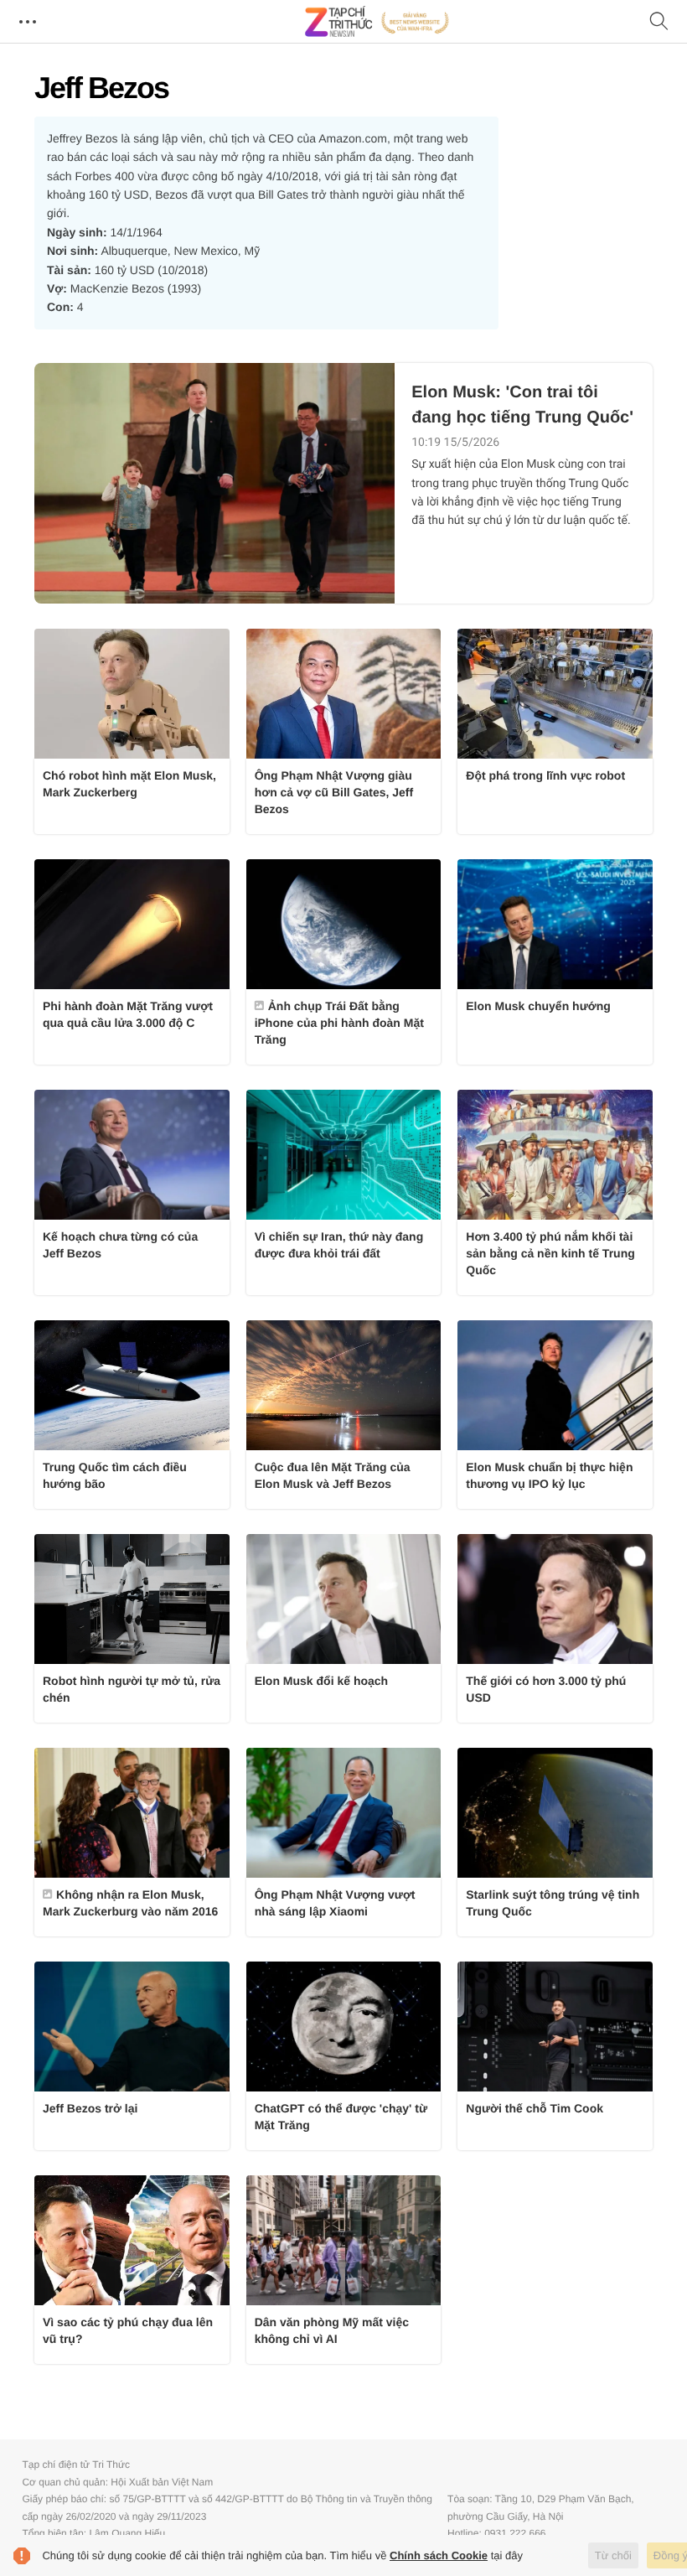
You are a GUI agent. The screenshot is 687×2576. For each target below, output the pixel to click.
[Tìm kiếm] (659, 22)
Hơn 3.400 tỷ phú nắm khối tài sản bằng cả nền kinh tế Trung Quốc (550, 1253)
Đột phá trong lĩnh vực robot (545, 775)
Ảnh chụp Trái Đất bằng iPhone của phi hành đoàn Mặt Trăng (339, 1023)
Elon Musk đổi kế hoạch (321, 1681)
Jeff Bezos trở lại (90, 2108)
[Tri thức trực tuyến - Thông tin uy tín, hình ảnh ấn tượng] (377, 22)
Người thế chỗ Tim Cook (535, 2108)
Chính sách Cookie (439, 2555)
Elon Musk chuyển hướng (538, 1006)
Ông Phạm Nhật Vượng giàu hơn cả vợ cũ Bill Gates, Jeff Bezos (334, 792)
